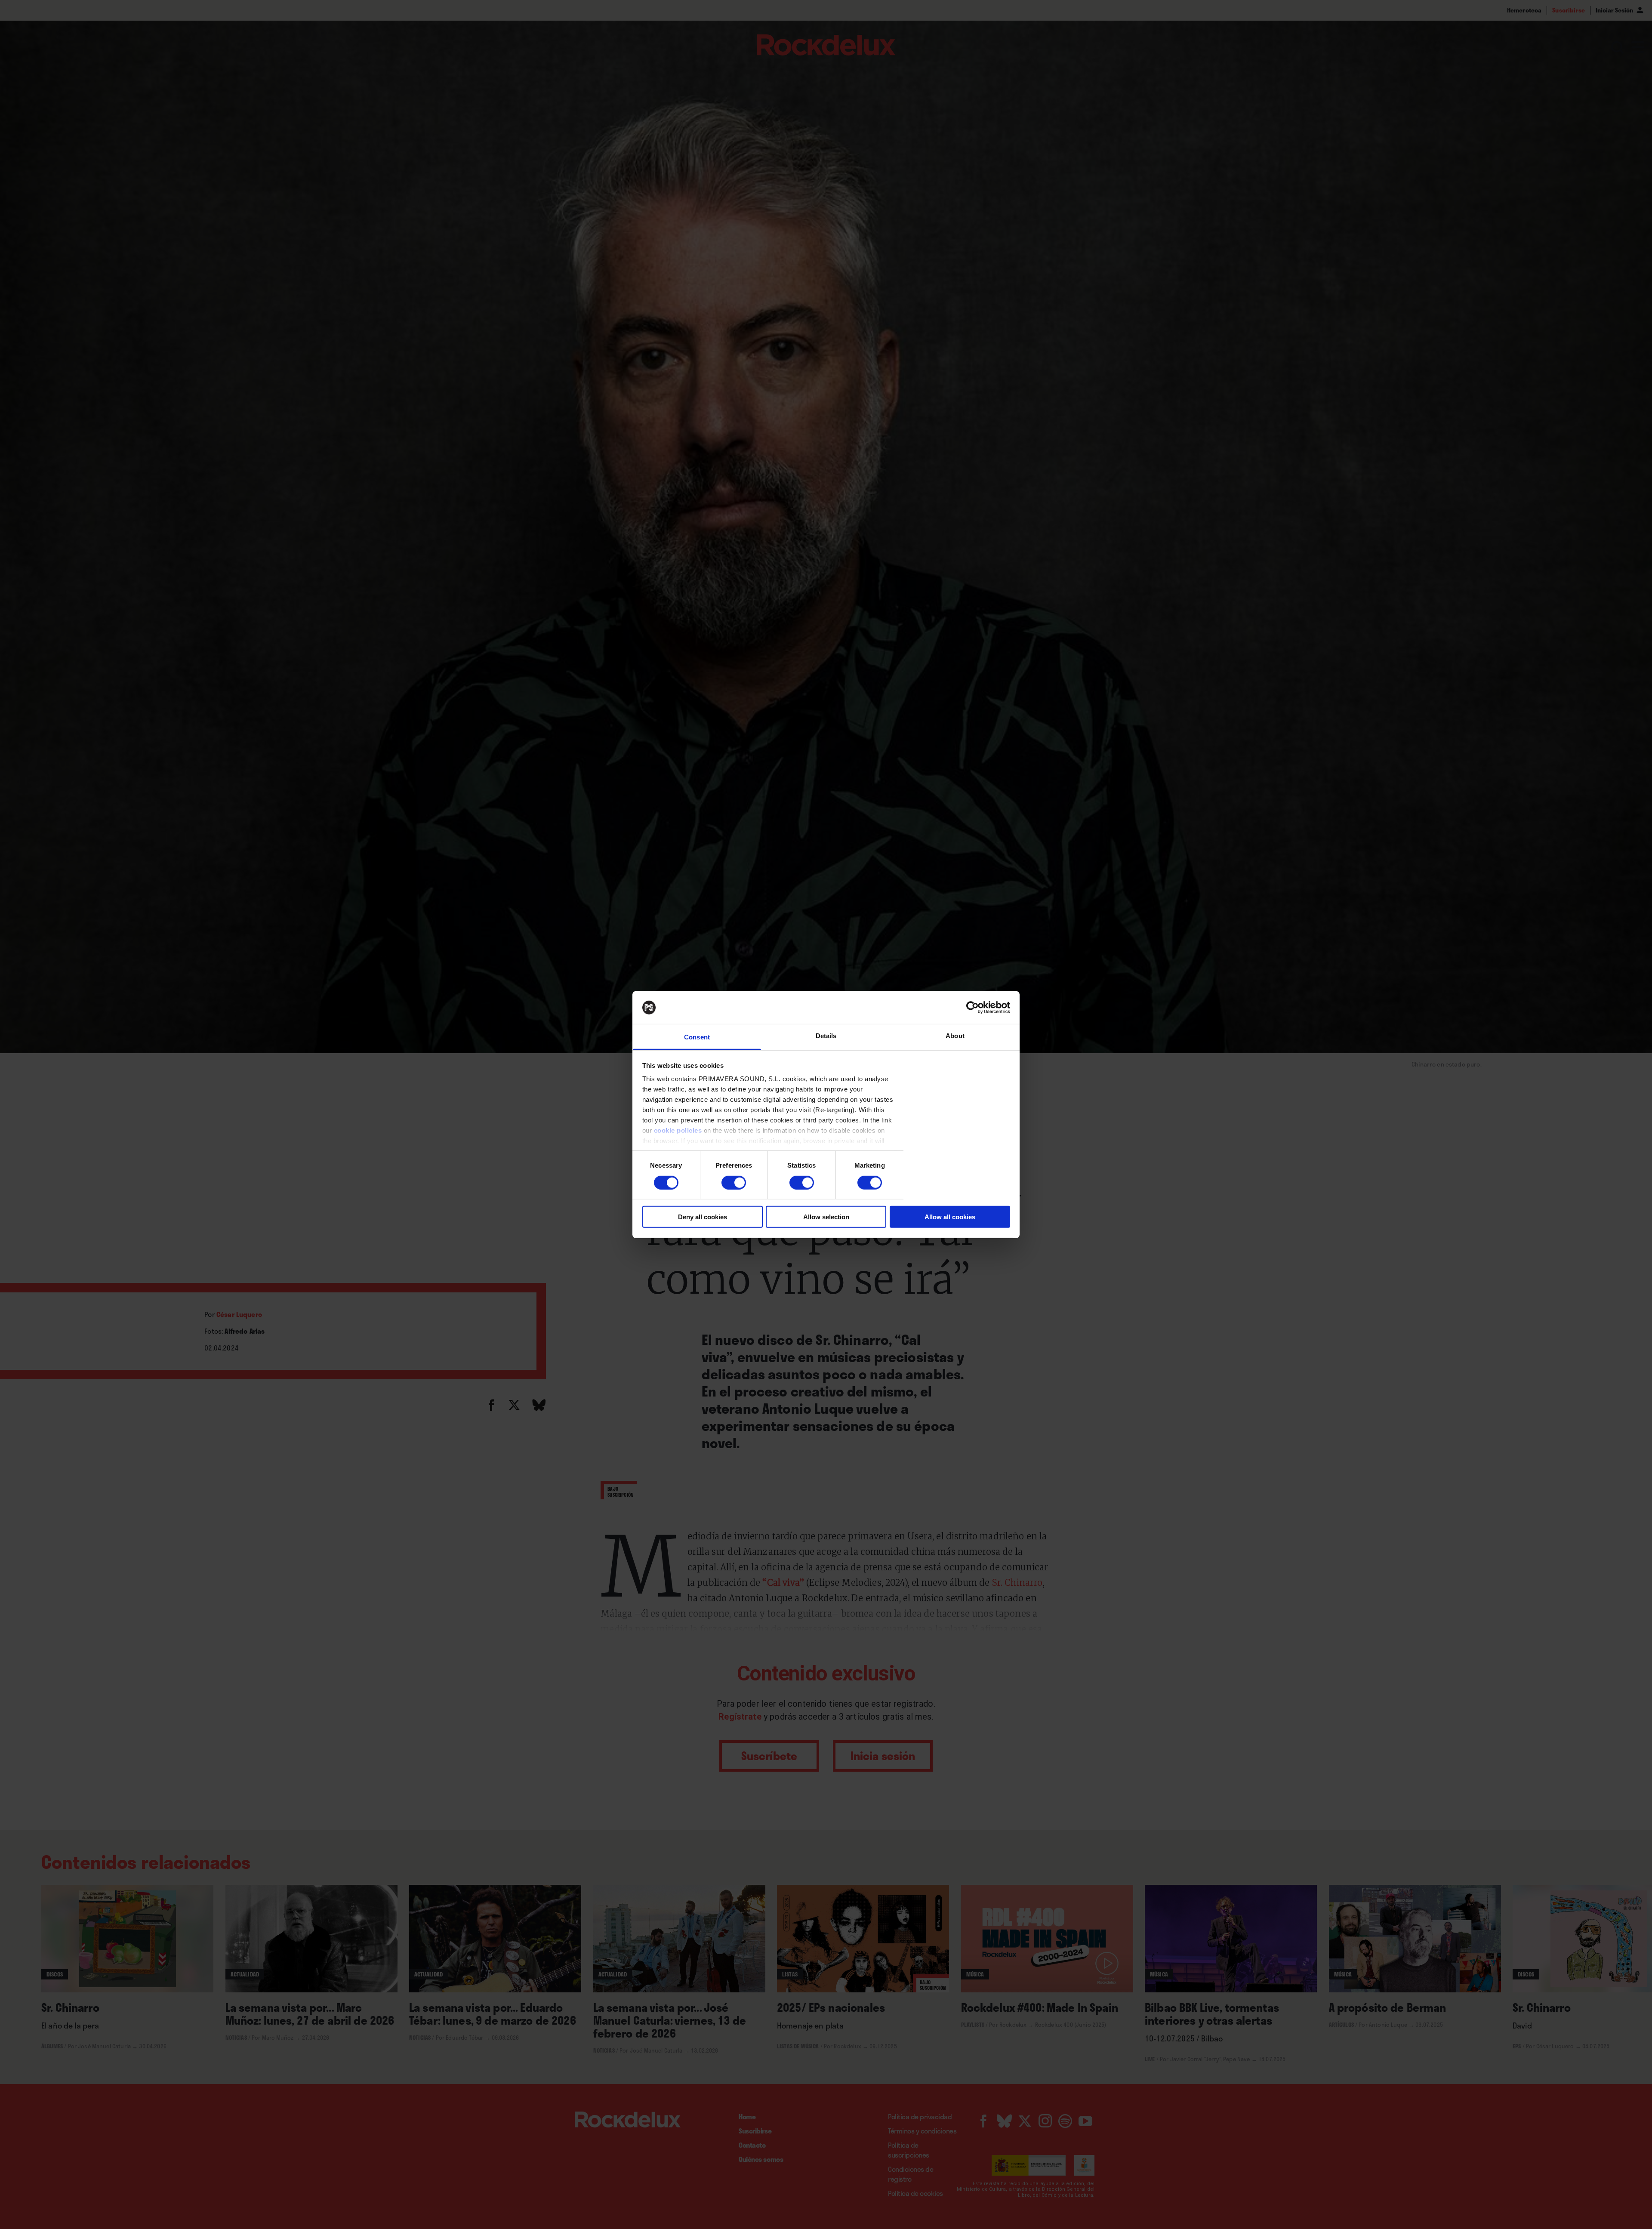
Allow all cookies (950, 1217)
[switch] (734, 1182)
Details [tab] (826, 1036)
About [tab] (955, 1036)
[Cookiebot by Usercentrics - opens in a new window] (972, 1008)
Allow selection (826, 1217)
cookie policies (678, 1130)
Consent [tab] (697, 1037)
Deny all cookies (703, 1217)
